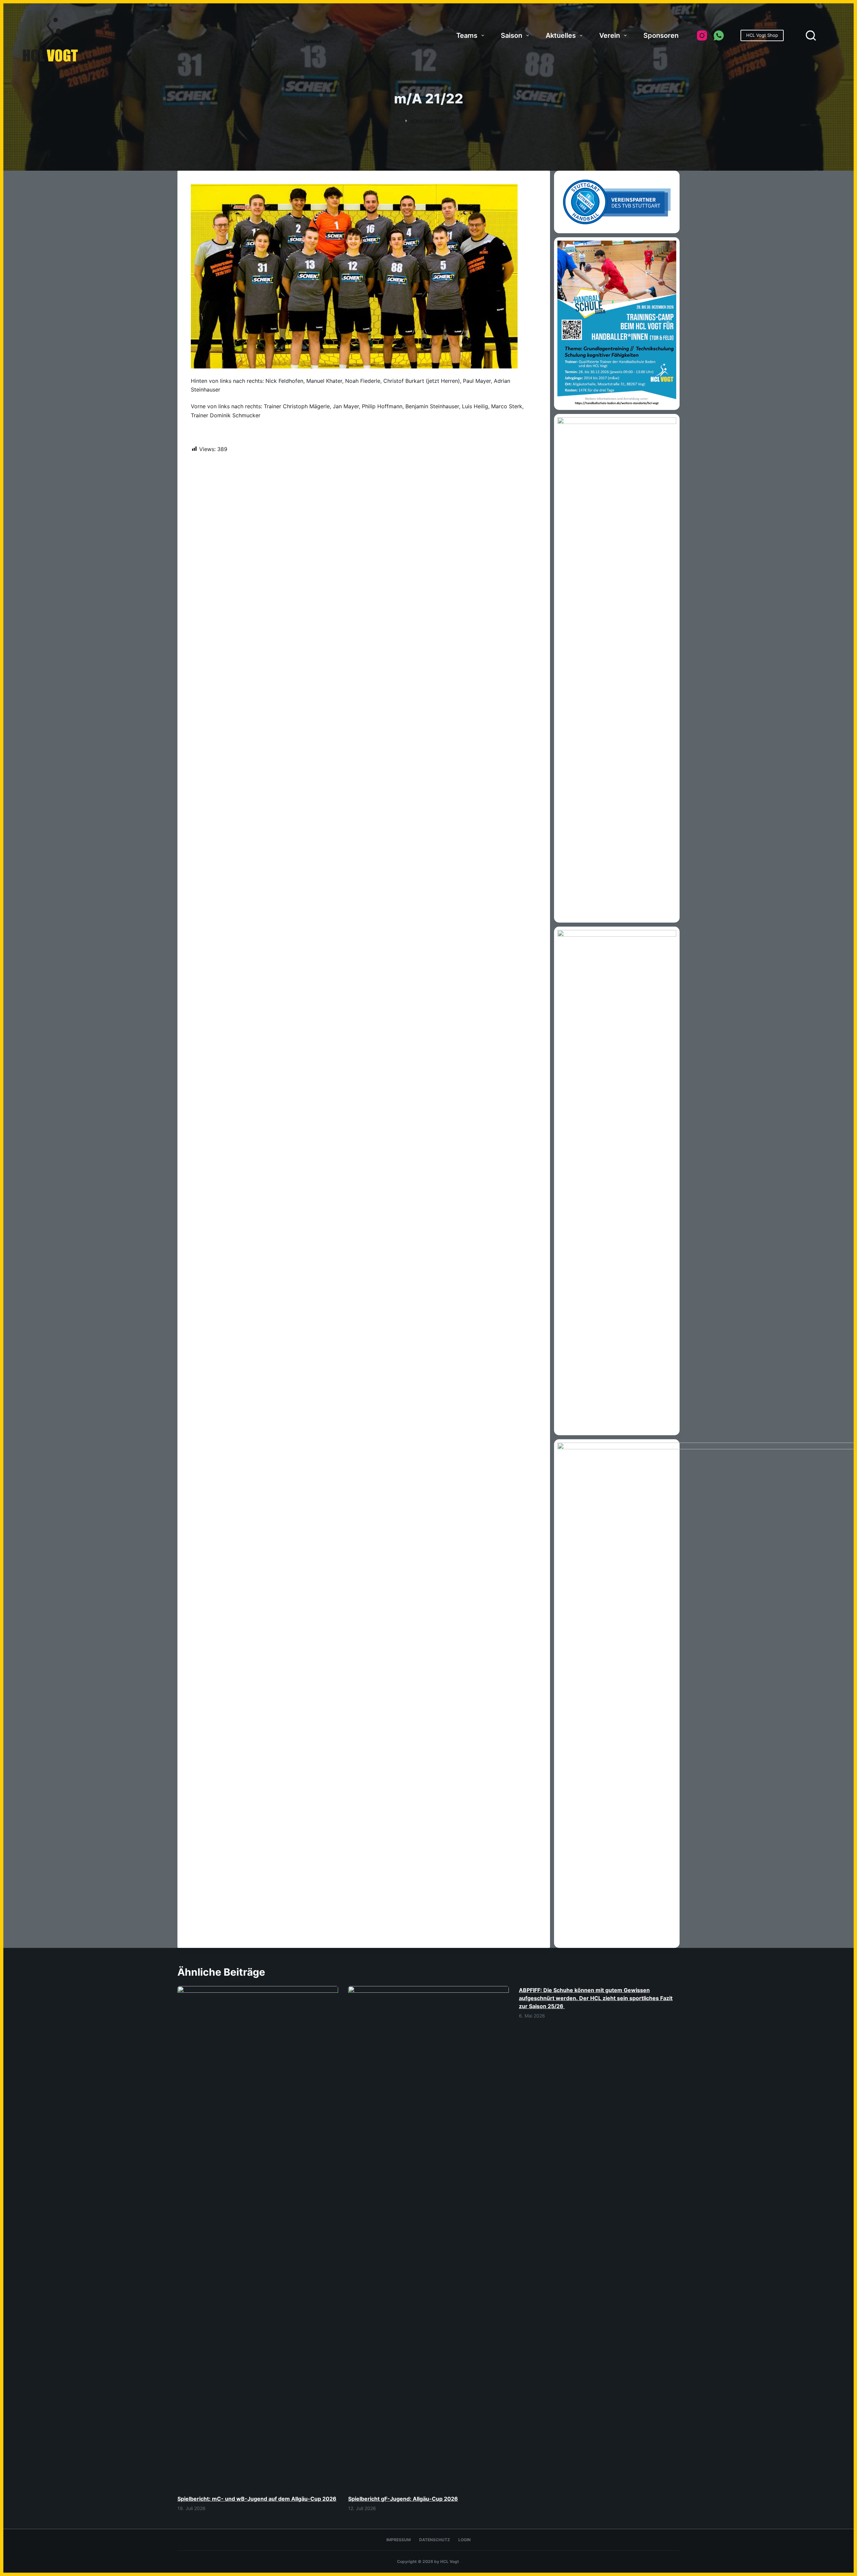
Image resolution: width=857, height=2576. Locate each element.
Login (464, 2540)
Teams (467, 35)
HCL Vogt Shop (762, 35)
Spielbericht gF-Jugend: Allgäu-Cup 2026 (403, 2499)
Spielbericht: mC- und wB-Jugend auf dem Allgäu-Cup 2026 (257, 2499)
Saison (512, 35)
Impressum (399, 2540)
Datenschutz (435, 2540)
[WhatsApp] (719, 35)
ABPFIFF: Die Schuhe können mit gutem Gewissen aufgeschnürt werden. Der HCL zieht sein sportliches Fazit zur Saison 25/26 (596, 1998)
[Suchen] (811, 35)
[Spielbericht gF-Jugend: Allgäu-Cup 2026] (428, 2237)
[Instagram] (702, 35)
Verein (610, 35)
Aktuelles (561, 35)
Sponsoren (661, 35)
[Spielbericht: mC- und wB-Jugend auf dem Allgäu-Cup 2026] (258, 2237)
